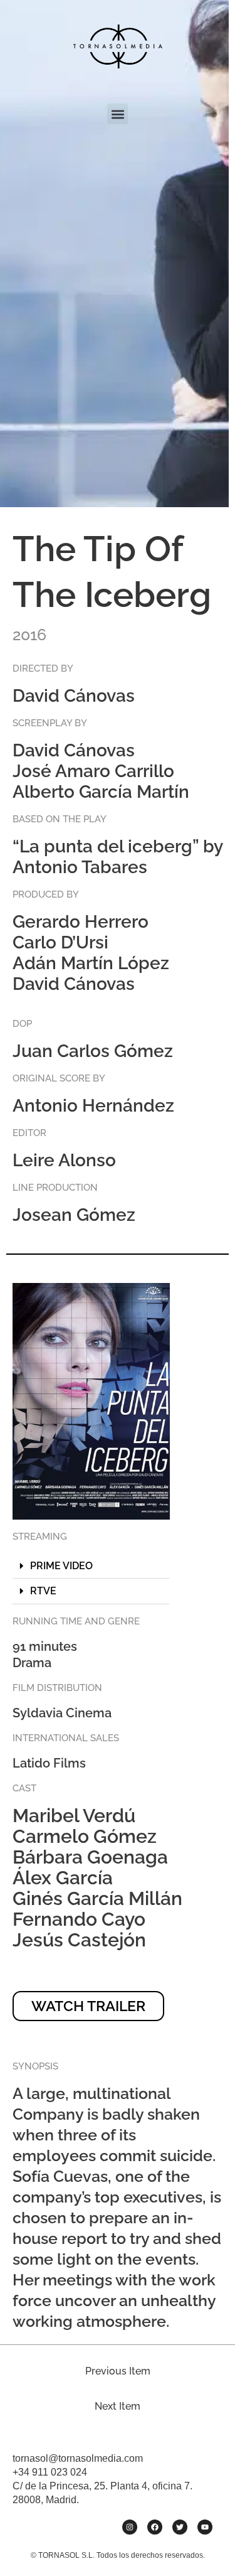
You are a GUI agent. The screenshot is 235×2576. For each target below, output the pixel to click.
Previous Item (118, 2371)
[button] (118, 114)
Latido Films (49, 1763)
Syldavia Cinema (62, 1713)
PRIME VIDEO (61, 1566)
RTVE (43, 1591)
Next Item (118, 2406)
